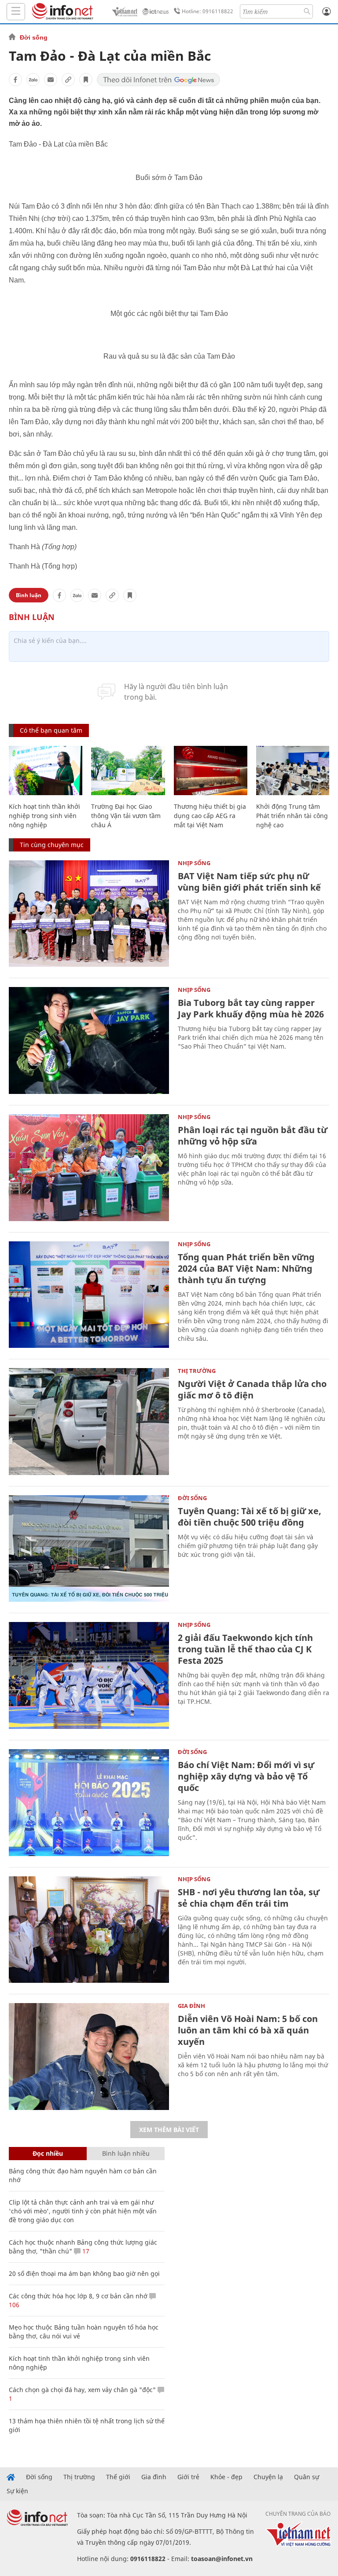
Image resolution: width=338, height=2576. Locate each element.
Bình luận (29, 595)
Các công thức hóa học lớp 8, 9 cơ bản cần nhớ (78, 2296)
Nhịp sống (194, 863)
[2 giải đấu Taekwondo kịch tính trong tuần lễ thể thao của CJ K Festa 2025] (89, 1675)
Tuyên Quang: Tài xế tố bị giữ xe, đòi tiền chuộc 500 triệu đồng (250, 1517)
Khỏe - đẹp (226, 2477)
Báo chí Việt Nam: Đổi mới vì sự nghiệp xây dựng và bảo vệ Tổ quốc (246, 1776)
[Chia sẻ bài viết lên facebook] (15, 80)
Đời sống (34, 37)
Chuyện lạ (268, 2477)
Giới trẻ (188, 2477)
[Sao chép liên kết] (68, 80)
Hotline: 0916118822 (208, 11)
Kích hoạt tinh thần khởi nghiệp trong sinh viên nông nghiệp (44, 816)
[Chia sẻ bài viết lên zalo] (33, 80)
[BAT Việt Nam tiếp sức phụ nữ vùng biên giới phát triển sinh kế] (89, 914)
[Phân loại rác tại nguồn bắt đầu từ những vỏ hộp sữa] (89, 1168)
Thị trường (197, 1371)
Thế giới (118, 2477)
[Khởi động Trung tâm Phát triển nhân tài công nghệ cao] (293, 771)
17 (85, 2251)
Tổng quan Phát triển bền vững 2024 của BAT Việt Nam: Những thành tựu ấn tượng (246, 1268)
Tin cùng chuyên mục (52, 845)
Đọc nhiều (48, 2153)
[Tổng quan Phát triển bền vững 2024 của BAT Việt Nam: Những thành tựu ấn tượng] (89, 1295)
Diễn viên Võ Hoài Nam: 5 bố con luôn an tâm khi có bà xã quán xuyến (248, 2030)
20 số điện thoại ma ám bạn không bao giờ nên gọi (84, 2273)
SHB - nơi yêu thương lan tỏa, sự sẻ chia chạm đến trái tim (249, 1898)
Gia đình (191, 2006)
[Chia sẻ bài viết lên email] (51, 80)
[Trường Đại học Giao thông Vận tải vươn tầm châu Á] (128, 771)
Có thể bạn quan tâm (51, 730)
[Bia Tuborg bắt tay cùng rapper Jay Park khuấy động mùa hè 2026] (89, 1040)
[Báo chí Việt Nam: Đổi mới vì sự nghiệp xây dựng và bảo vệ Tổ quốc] (89, 1803)
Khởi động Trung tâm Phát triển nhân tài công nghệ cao (292, 816)
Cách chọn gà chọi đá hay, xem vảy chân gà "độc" (82, 2390)
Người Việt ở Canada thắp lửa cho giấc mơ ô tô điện (252, 1389)
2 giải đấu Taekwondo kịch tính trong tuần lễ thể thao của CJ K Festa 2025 (245, 1649)
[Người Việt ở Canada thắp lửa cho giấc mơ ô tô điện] (89, 1422)
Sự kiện (17, 2491)
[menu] (16, 12)
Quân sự (307, 2477)
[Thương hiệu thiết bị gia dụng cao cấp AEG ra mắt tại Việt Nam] (211, 771)
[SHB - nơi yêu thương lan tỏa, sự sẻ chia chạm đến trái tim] (89, 1930)
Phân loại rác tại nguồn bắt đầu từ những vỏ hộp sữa (253, 1136)
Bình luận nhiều (126, 2153)
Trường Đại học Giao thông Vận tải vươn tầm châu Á (126, 816)
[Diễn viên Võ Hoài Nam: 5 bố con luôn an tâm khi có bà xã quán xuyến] (89, 2057)
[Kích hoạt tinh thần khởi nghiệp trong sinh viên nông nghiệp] (46, 771)
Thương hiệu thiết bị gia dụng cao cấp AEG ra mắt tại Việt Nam (210, 816)
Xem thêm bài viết (169, 2130)
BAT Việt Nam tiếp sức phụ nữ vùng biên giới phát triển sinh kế (249, 882)
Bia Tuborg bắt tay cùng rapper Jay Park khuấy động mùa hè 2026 (251, 1008)
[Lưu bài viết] (86, 80)
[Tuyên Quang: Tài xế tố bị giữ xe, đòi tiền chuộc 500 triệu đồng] (89, 1549)
